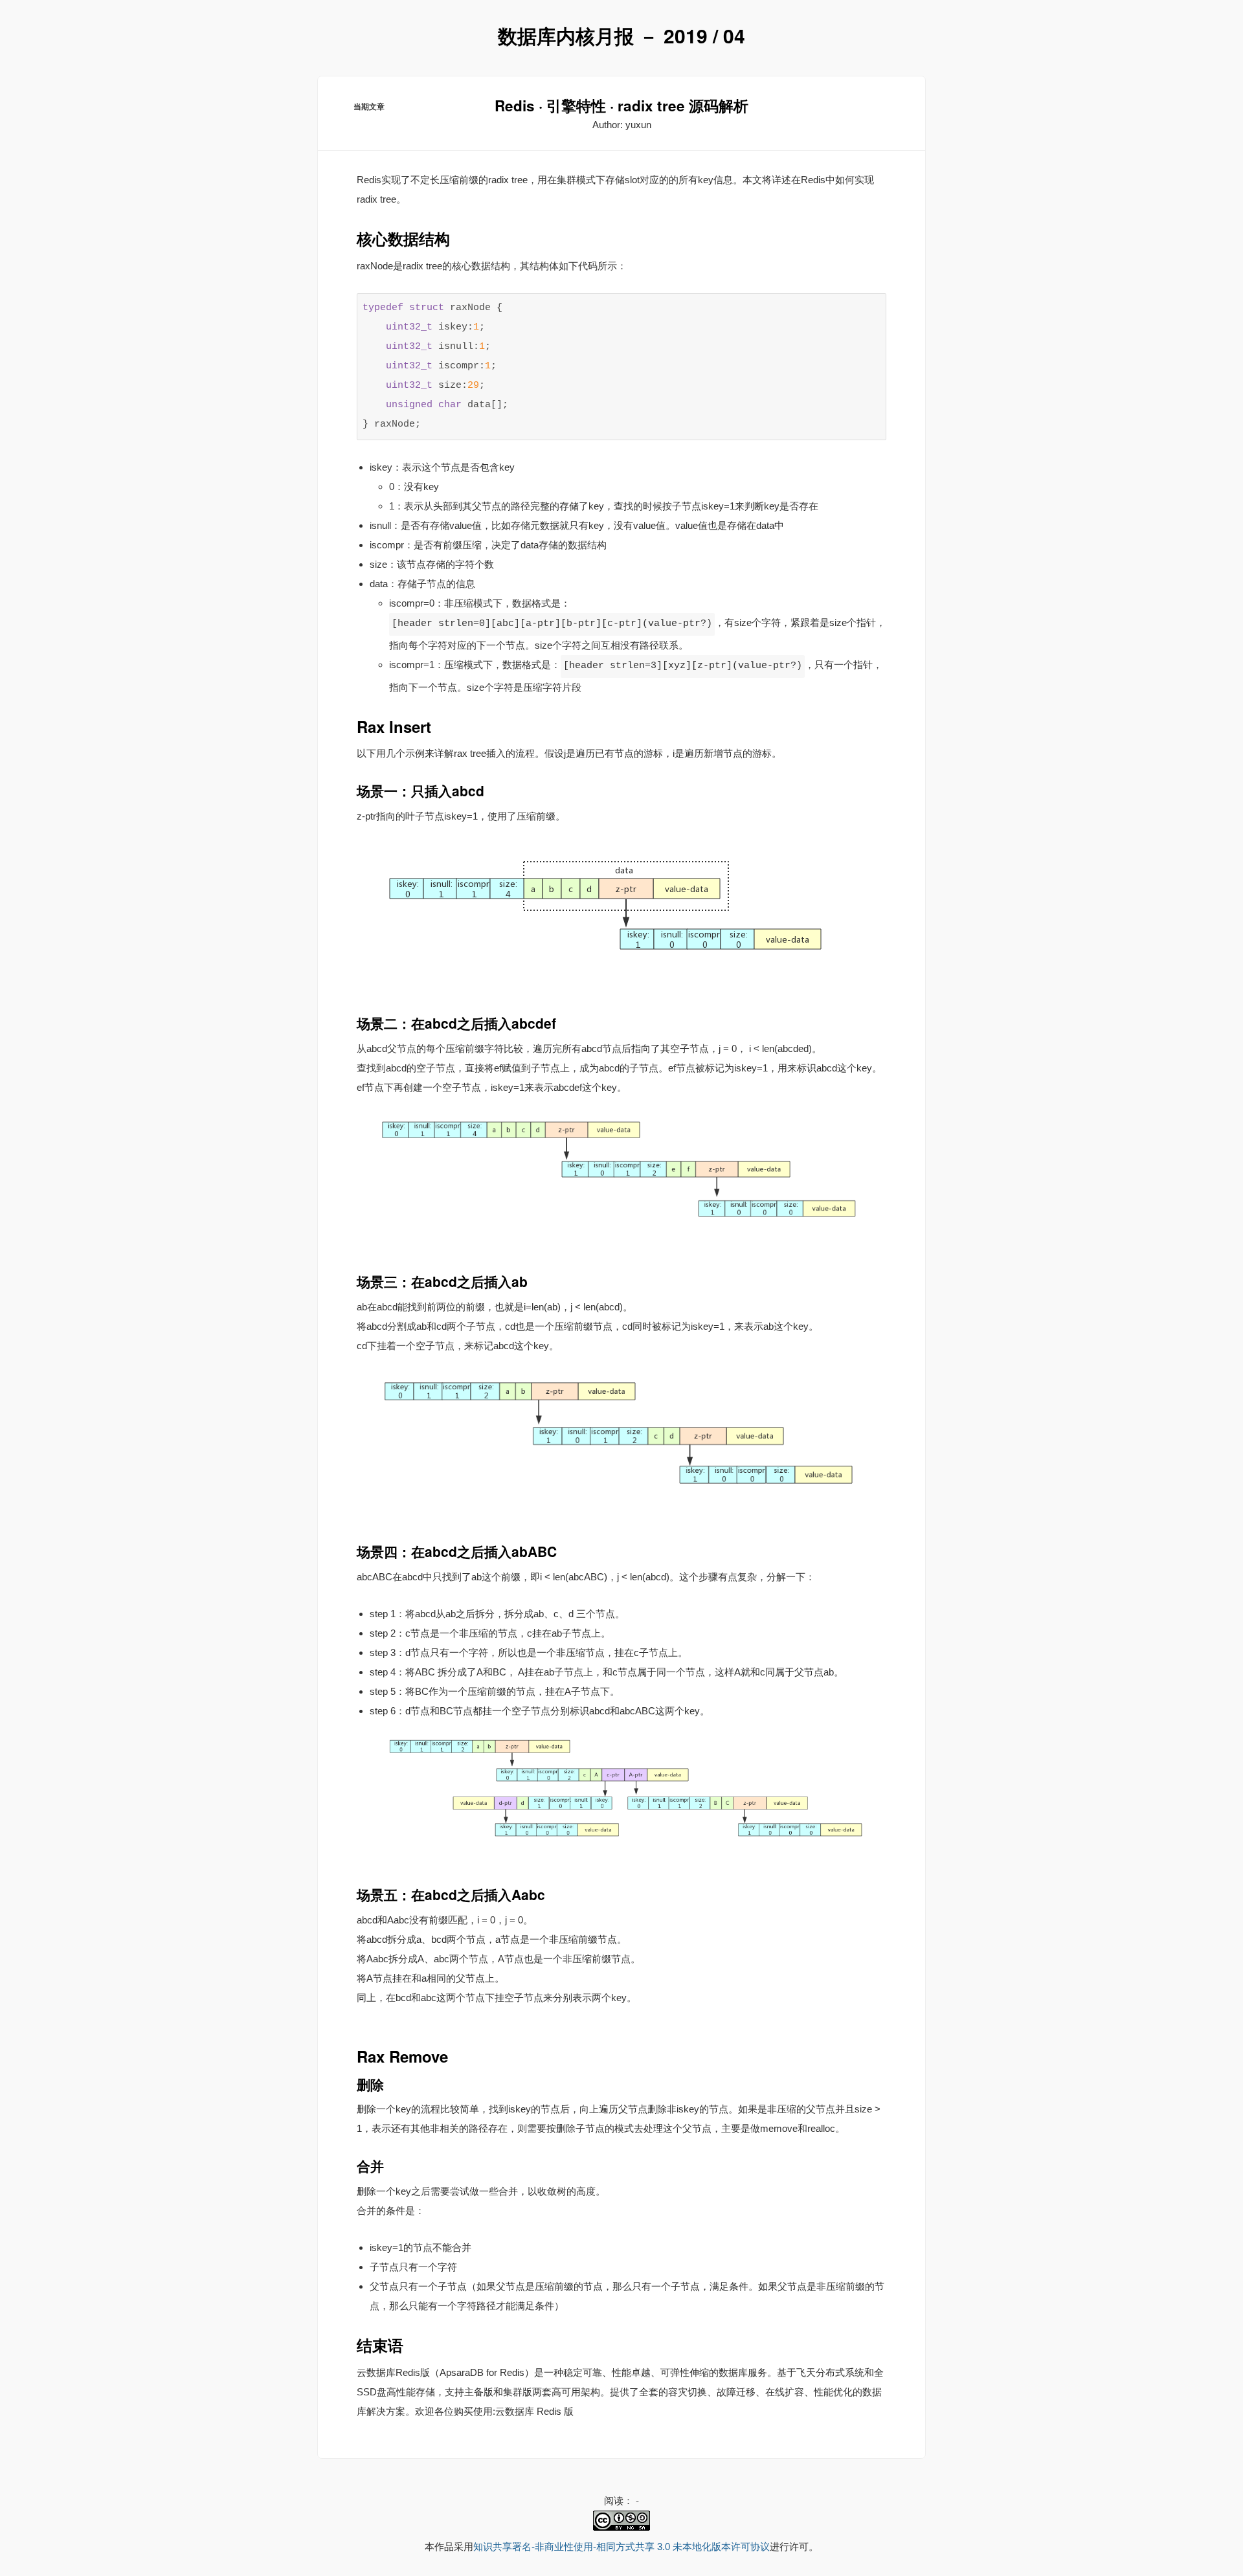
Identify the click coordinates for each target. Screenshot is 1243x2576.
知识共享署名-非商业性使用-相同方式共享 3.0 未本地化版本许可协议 (621, 2547)
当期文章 (369, 106)
